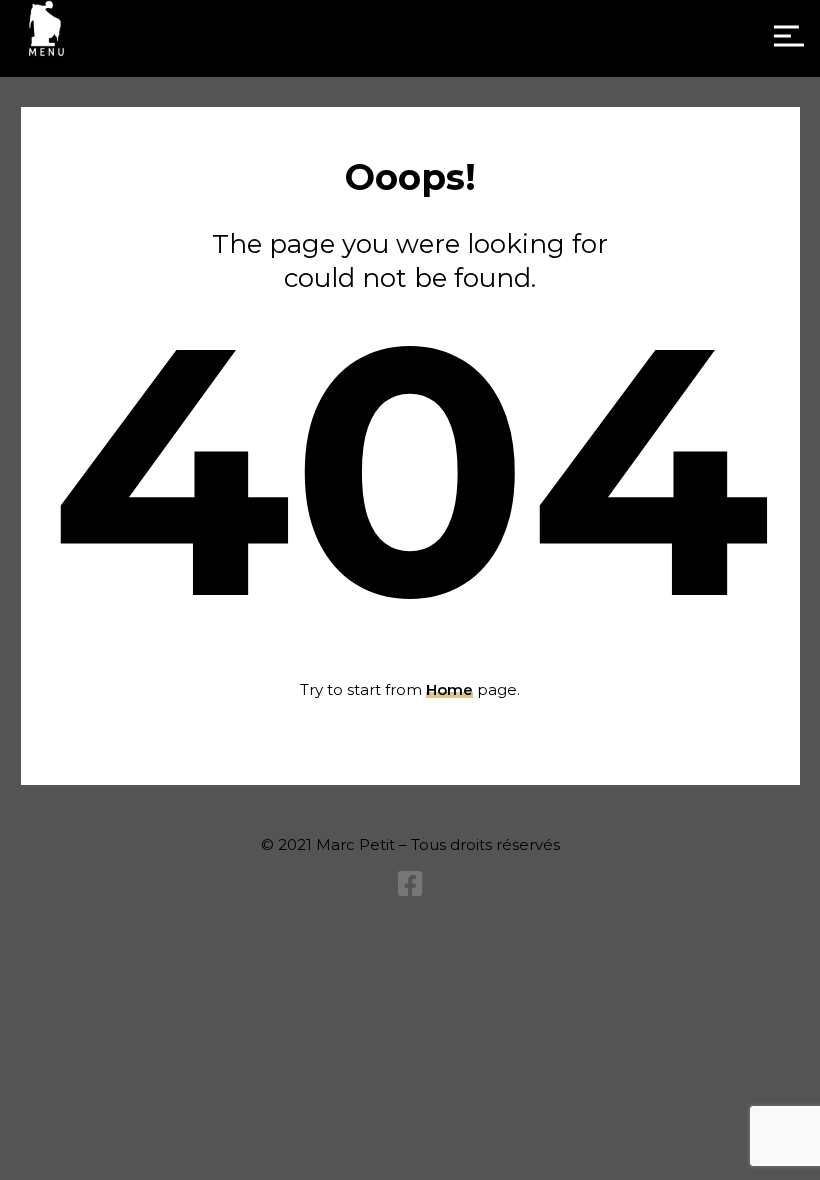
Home (449, 689)
